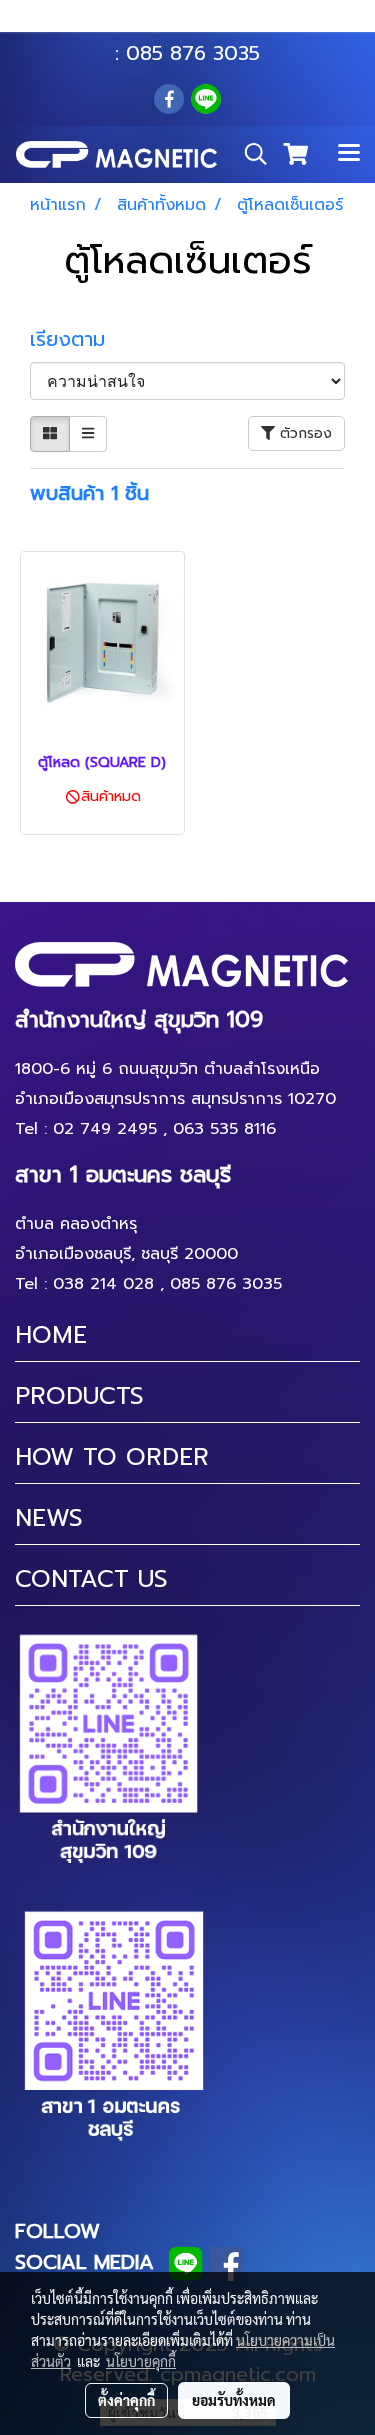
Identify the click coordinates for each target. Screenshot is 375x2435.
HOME (51, 1335)
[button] (249, 154)
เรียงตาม (78, 339)
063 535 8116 (201, 23)
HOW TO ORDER (112, 1457)
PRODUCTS (79, 1396)
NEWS (49, 1518)
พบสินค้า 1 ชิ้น (89, 493)
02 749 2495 (105, 1129)
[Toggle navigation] (349, 154)
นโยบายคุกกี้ (141, 2361)
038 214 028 (103, 1284)
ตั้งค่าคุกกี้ (126, 2400)
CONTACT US (91, 1579)
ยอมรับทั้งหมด (234, 2400)
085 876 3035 (193, 53)
